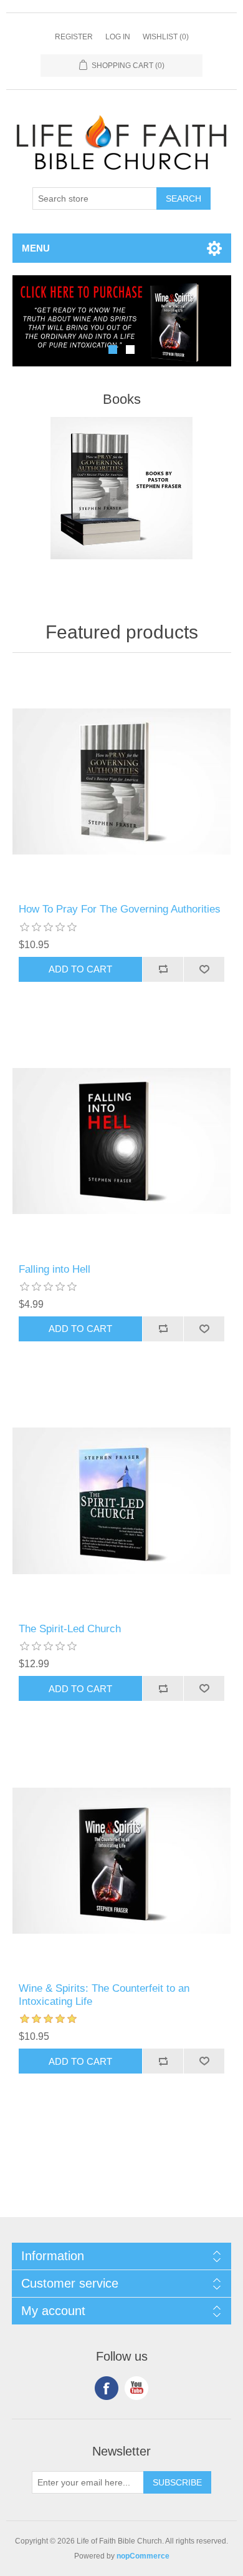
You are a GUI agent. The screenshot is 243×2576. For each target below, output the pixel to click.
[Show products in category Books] (122, 488)
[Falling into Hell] (122, 1141)
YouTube (136, 2388)
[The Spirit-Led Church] (122, 1501)
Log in (118, 37)
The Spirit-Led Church (70, 1629)
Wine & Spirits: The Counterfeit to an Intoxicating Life (104, 1995)
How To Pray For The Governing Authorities (120, 909)
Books (122, 399)
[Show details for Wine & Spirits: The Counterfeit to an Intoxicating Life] (122, 1860)
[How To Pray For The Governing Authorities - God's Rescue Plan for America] (122, 781)
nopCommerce (143, 2556)
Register (74, 37)
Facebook (107, 2388)
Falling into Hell (55, 1269)
